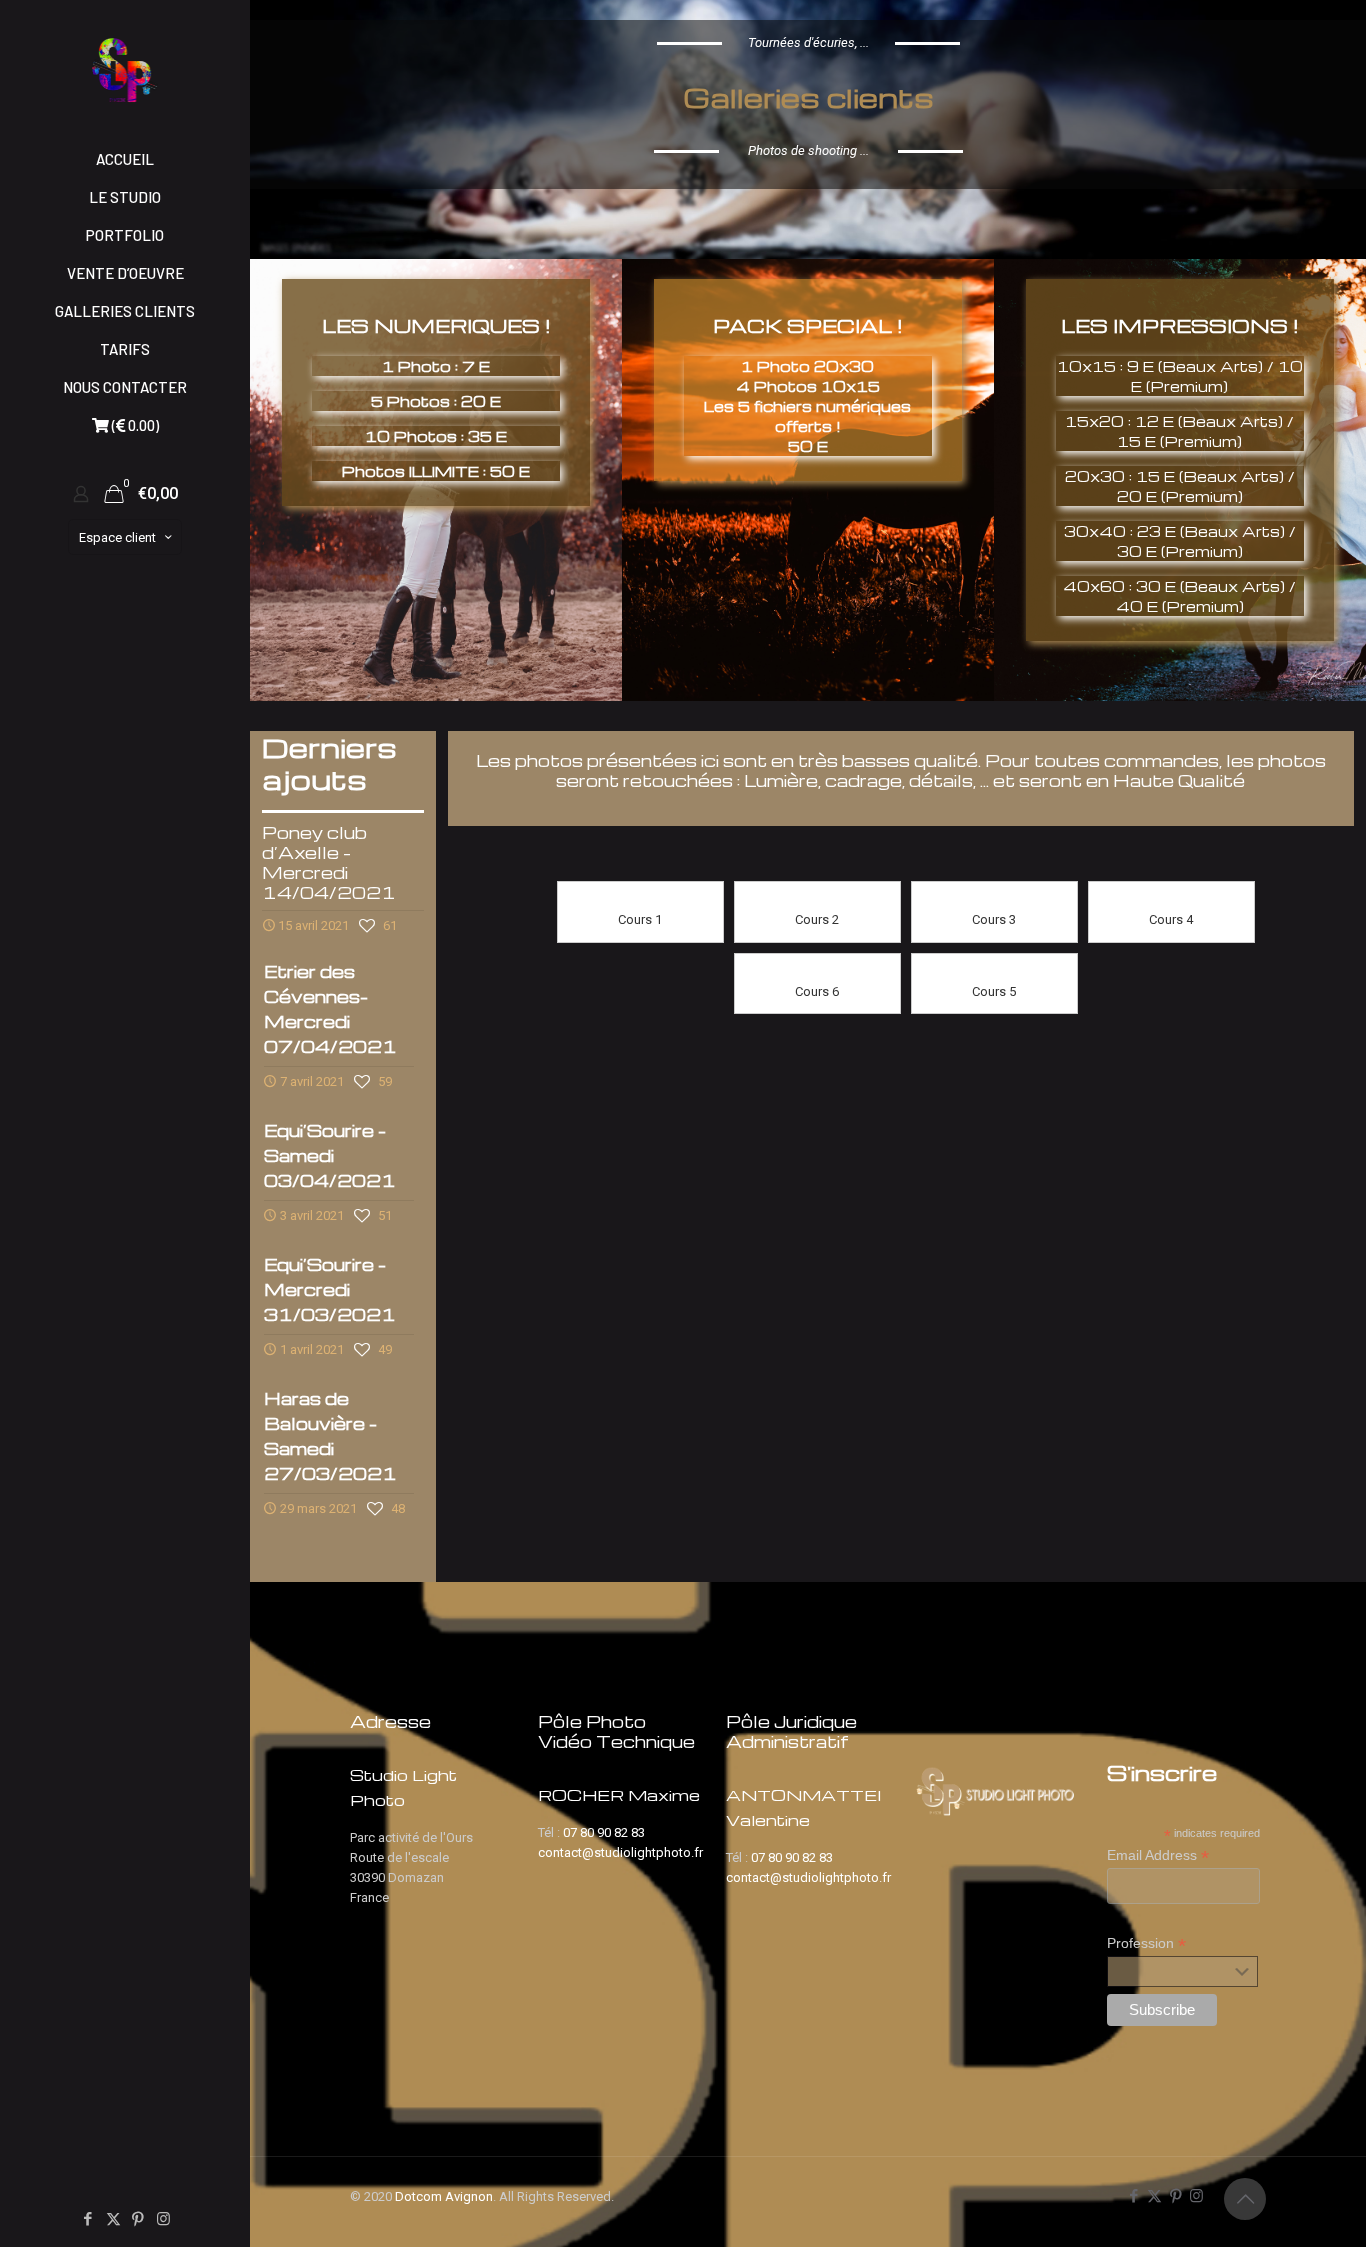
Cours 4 (1171, 919)
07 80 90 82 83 (604, 1832)
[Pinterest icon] (138, 2219)
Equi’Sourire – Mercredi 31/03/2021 (330, 1289)
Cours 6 (817, 991)
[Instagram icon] (163, 2219)
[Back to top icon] (1245, 2199)
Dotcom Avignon (444, 2196)
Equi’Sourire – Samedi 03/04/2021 (330, 1155)
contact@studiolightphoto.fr (620, 1852)
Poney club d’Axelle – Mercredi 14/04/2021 (329, 862)
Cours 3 (994, 919)
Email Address (1158, 1855)
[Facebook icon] (88, 2219)
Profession (1146, 1943)
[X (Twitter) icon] (113, 2219)
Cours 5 (994, 991)
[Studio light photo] (125, 70)
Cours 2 (817, 919)
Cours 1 (640, 919)
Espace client (117, 537)
